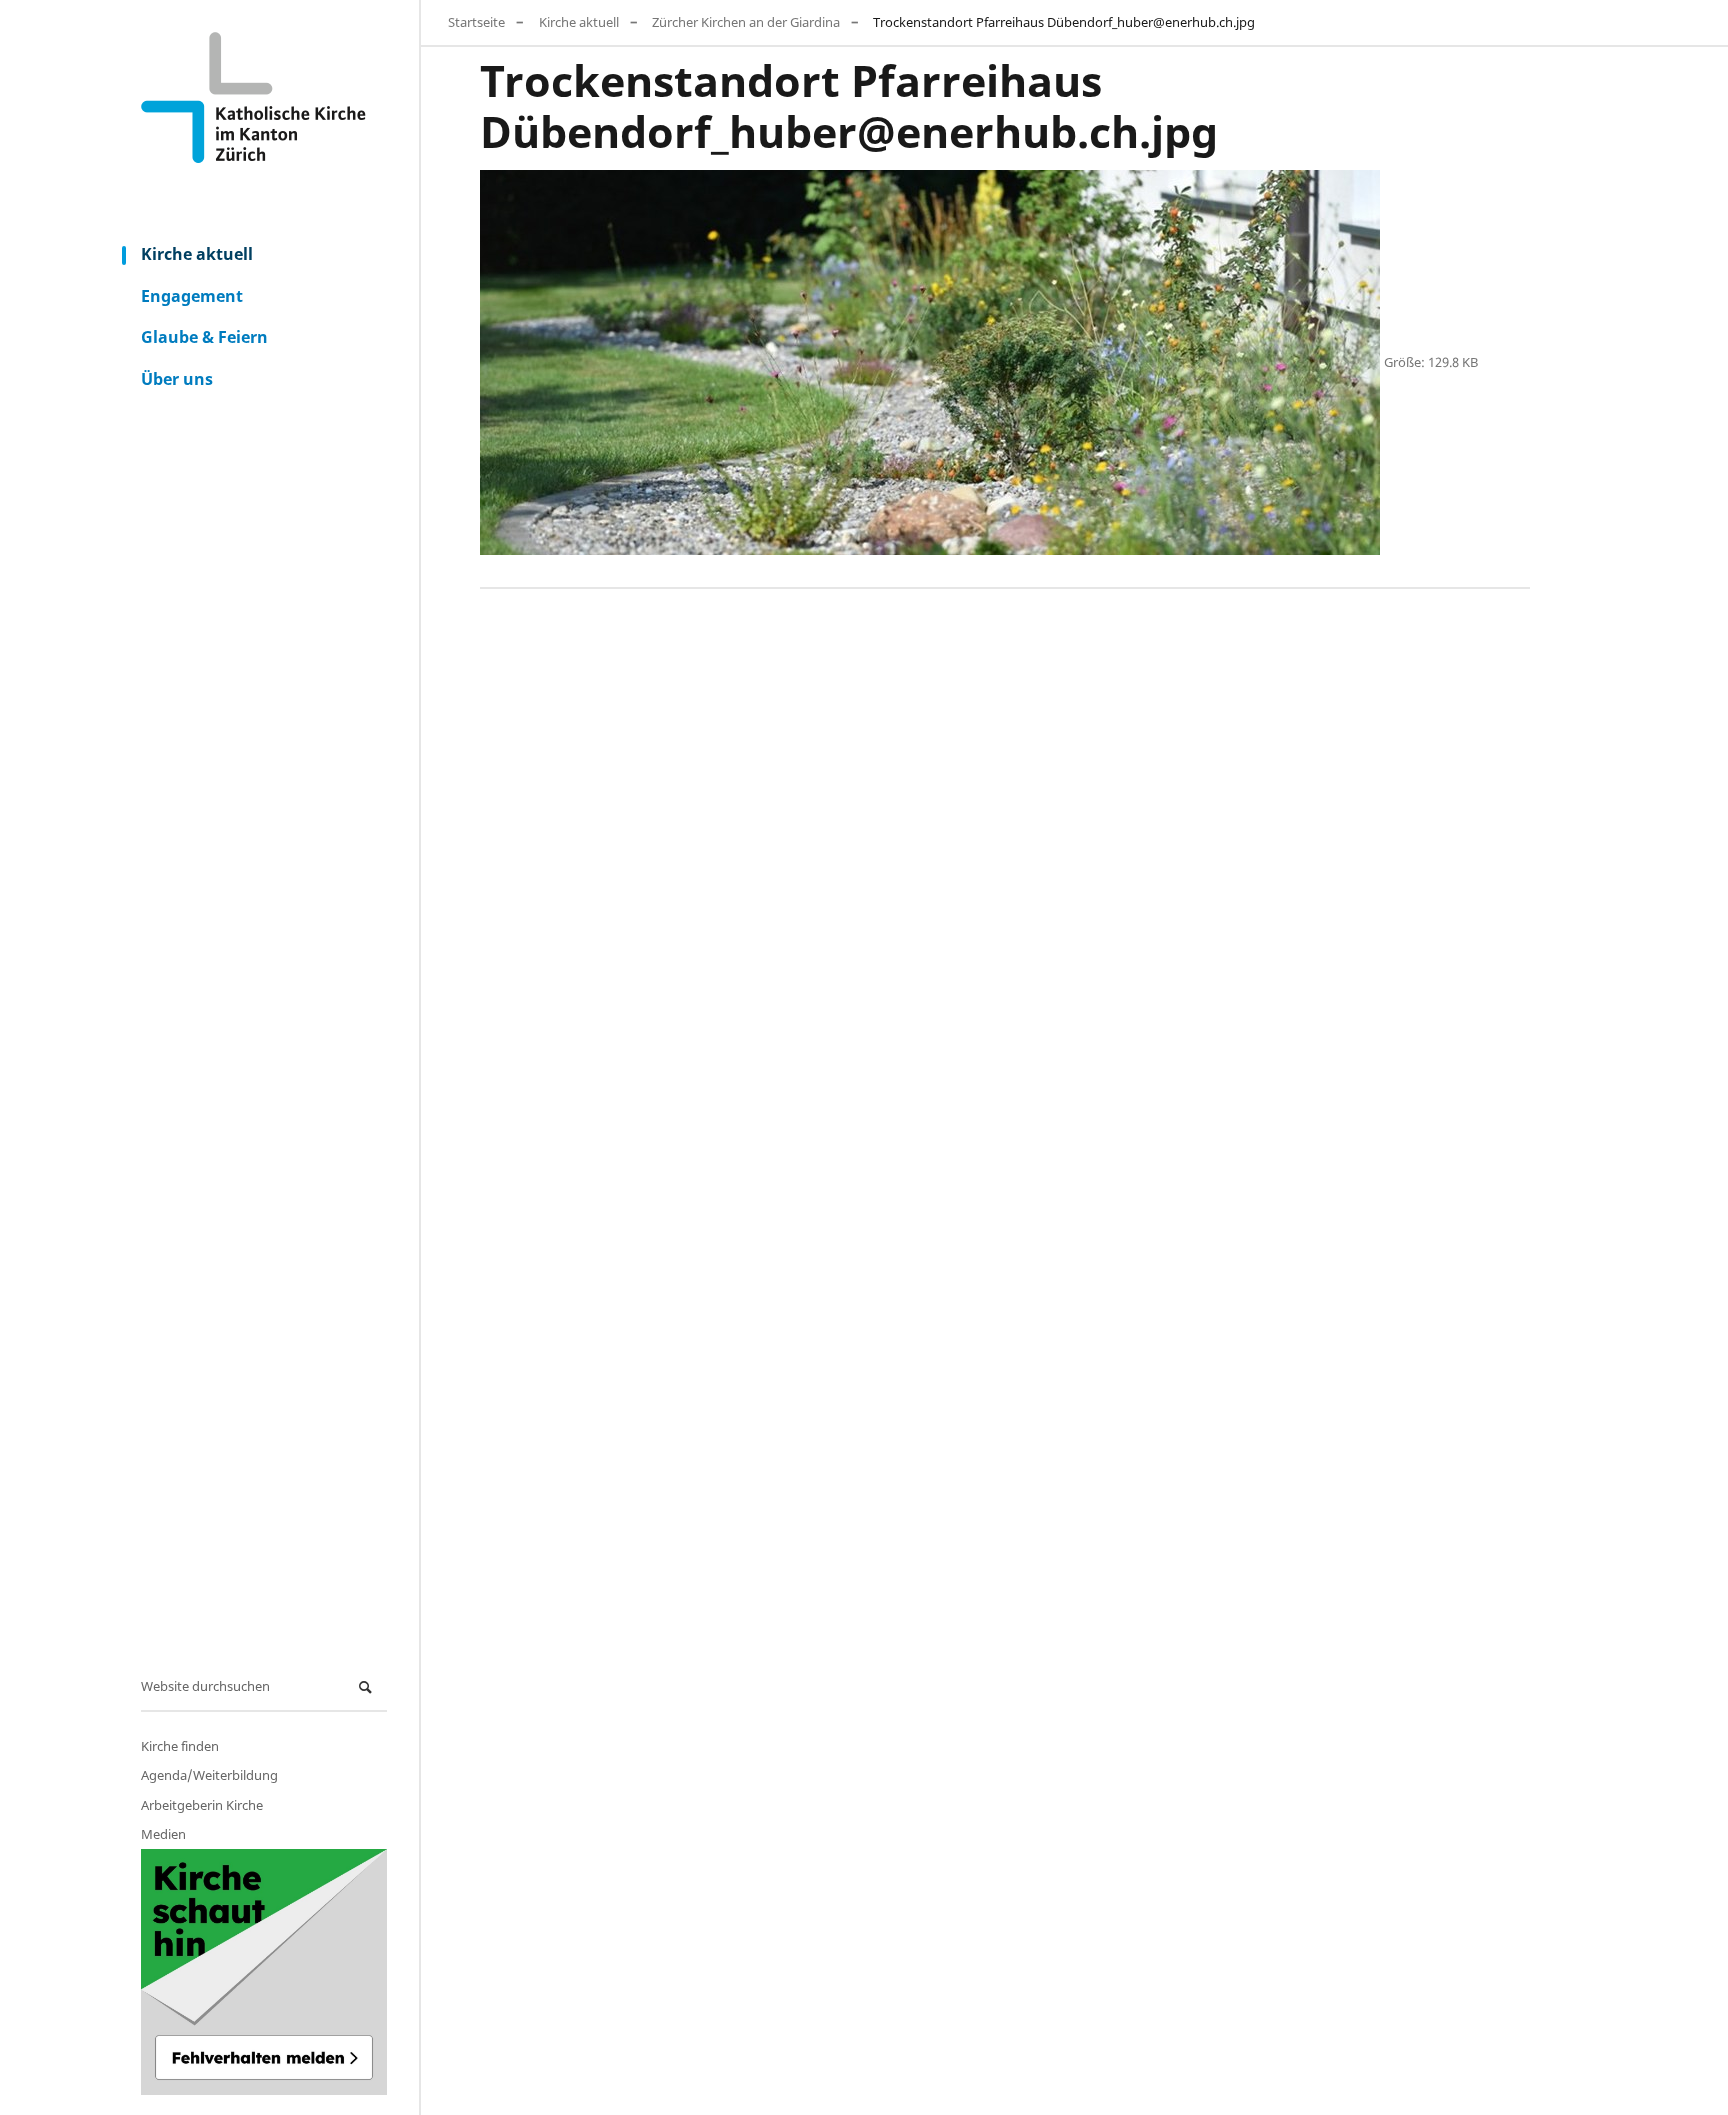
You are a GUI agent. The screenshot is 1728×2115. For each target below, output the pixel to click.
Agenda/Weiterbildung (209, 1775)
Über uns (177, 379)
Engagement (192, 296)
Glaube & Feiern (204, 337)
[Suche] (368, 1687)
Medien (163, 1834)
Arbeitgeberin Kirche (202, 1805)
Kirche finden (180, 1746)
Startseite (476, 22)
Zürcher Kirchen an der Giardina (746, 22)
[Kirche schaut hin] (264, 1972)
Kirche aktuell (197, 254)
